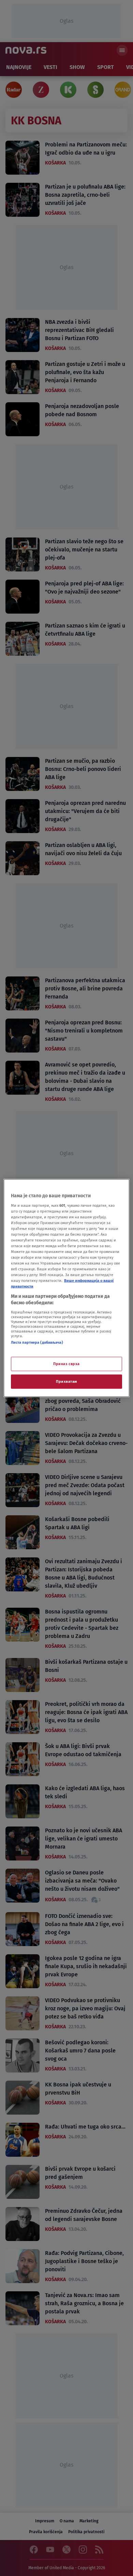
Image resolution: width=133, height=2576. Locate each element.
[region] (67, 1288)
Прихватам (66, 1381)
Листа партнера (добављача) (37, 1342)
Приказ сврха (66, 1364)
